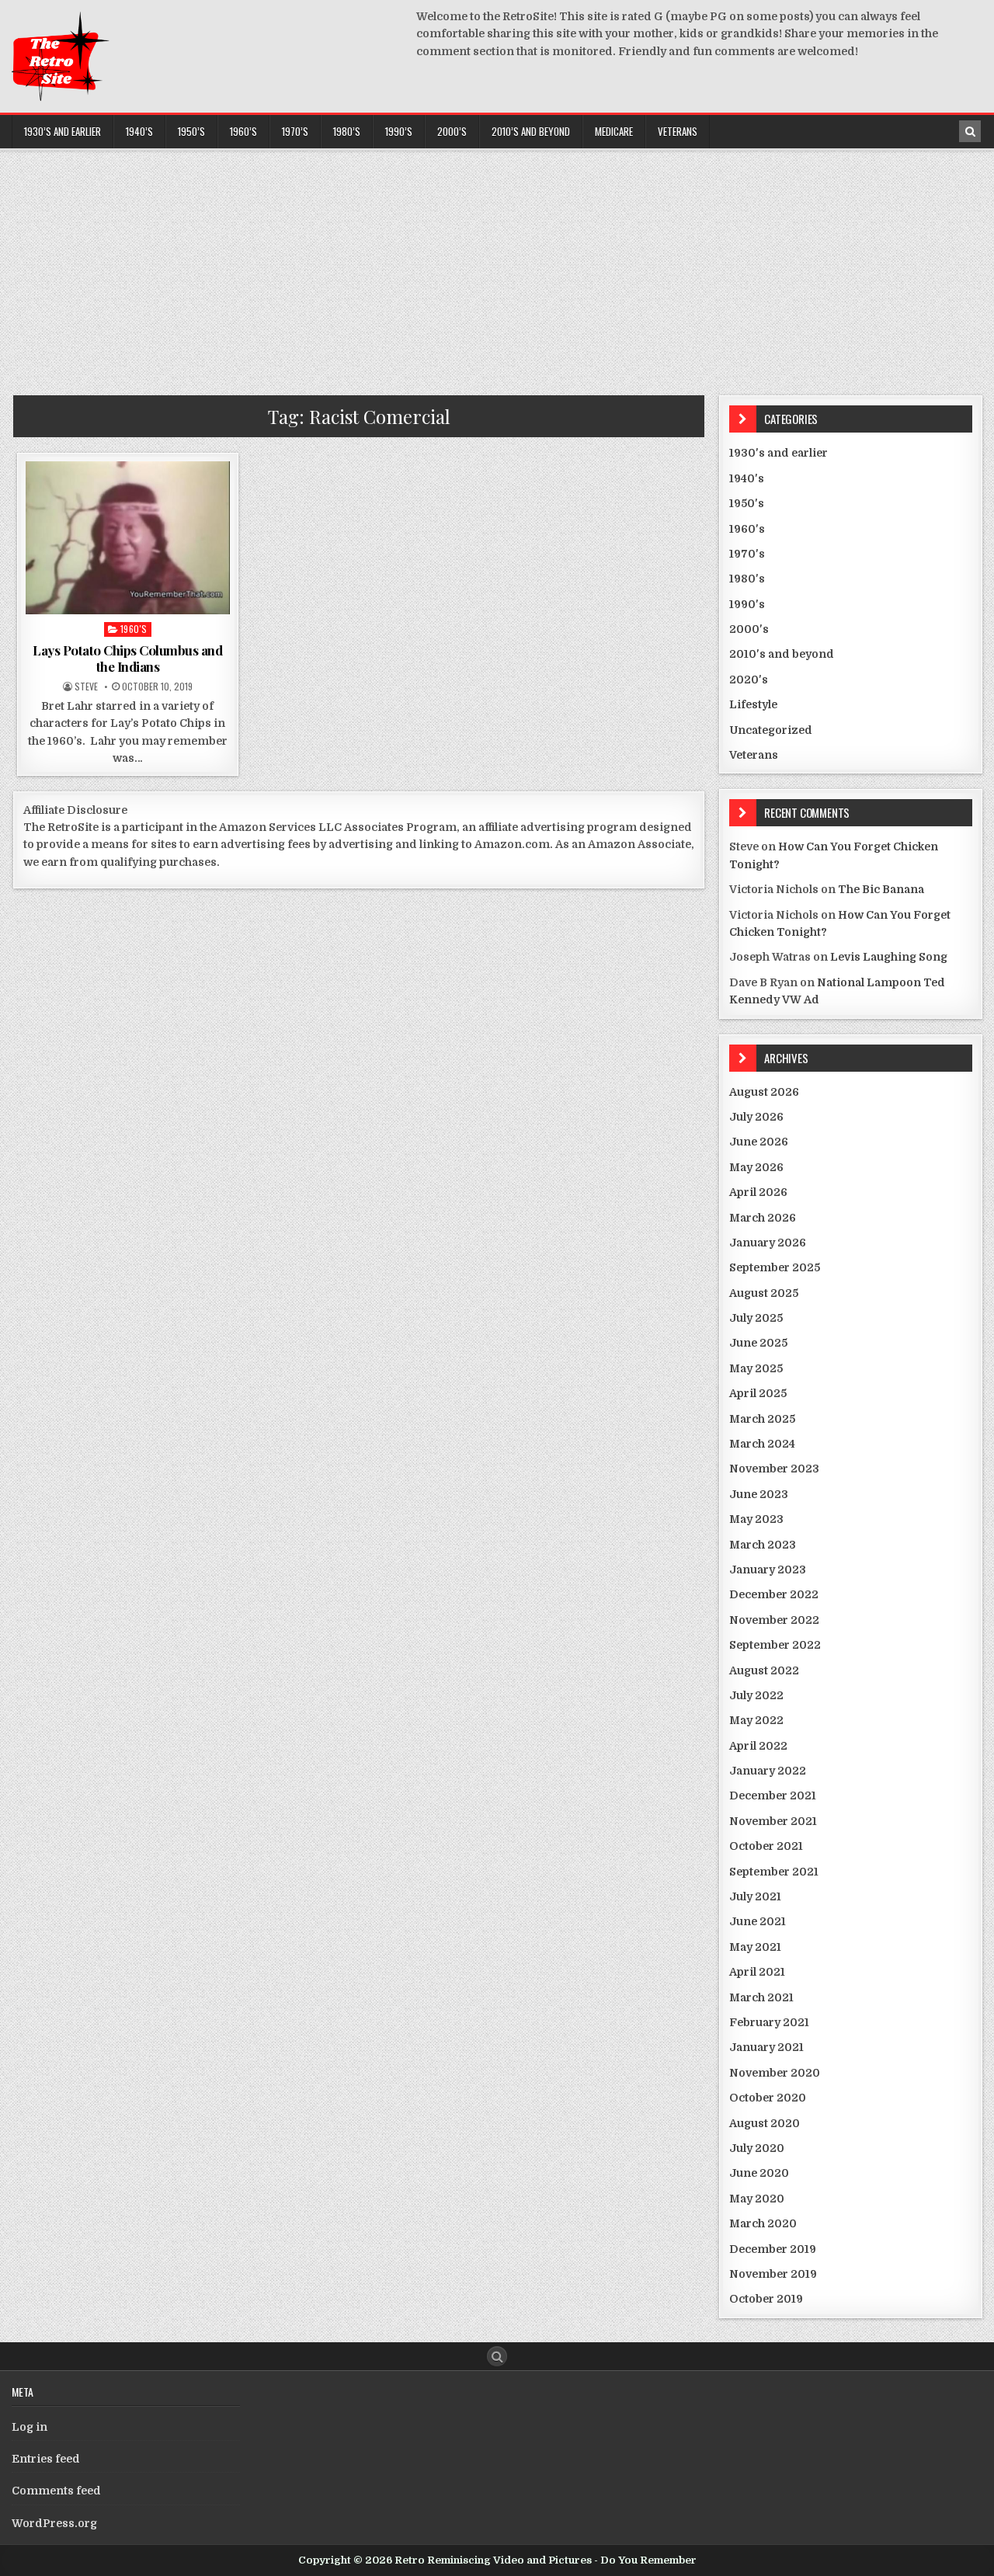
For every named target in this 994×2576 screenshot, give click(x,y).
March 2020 (763, 2223)
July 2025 (756, 1318)
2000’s (452, 131)
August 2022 (764, 1670)
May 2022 (756, 1720)
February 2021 (769, 2022)
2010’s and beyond (531, 131)
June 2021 (758, 1921)
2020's (749, 680)
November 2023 (774, 1469)
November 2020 (775, 2073)
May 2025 (756, 1368)
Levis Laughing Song (889, 957)
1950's (747, 503)
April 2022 (758, 1746)
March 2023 (763, 1545)
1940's (747, 478)
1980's (747, 579)
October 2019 (766, 2299)
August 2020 (765, 2123)
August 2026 (764, 1092)
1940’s (139, 131)
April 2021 (757, 1972)
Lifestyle (753, 704)
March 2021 (761, 1997)
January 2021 (766, 2047)
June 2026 (759, 1142)
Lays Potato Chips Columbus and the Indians (127, 658)
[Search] (970, 131)
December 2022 (774, 1594)
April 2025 (758, 1393)
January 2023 (768, 1570)
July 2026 (756, 1117)
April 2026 (758, 1192)
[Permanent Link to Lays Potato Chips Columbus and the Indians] (128, 538)
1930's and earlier (779, 453)
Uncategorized (771, 730)
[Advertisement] (497, 267)
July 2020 (757, 2148)
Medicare (614, 131)
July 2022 (756, 1695)
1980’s (347, 131)
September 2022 (775, 1645)
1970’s (295, 131)
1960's (134, 629)
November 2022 (774, 1620)
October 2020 (768, 2098)
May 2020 (757, 2199)
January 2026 (768, 1243)
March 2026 (763, 1218)
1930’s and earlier (63, 131)
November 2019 (773, 2274)
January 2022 (768, 1771)
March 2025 (762, 1419)
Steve (86, 687)
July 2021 (755, 1896)
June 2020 (759, 2173)
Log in (30, 2427)
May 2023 (756, 1519)
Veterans (678, 131)
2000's (749, 629)
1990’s (399, 131)
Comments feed (56, 2491)
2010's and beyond (782, 654)
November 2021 (773, 1821)
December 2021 (773, 1796)
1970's (747, 554)
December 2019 (773, 2249)
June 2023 (759, 1494)
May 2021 (755, 1947)
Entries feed (46, 2459)
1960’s (243, 131)
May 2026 (756, 1167)
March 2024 (762, 1444)
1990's (747, 604)
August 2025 (764, 1293)
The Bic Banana (881, 889)
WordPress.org (54, 2523)
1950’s (191, 131)
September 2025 (775, 1267)
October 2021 (766, 1846)
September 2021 (774, 1872)
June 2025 (758, 1343)
